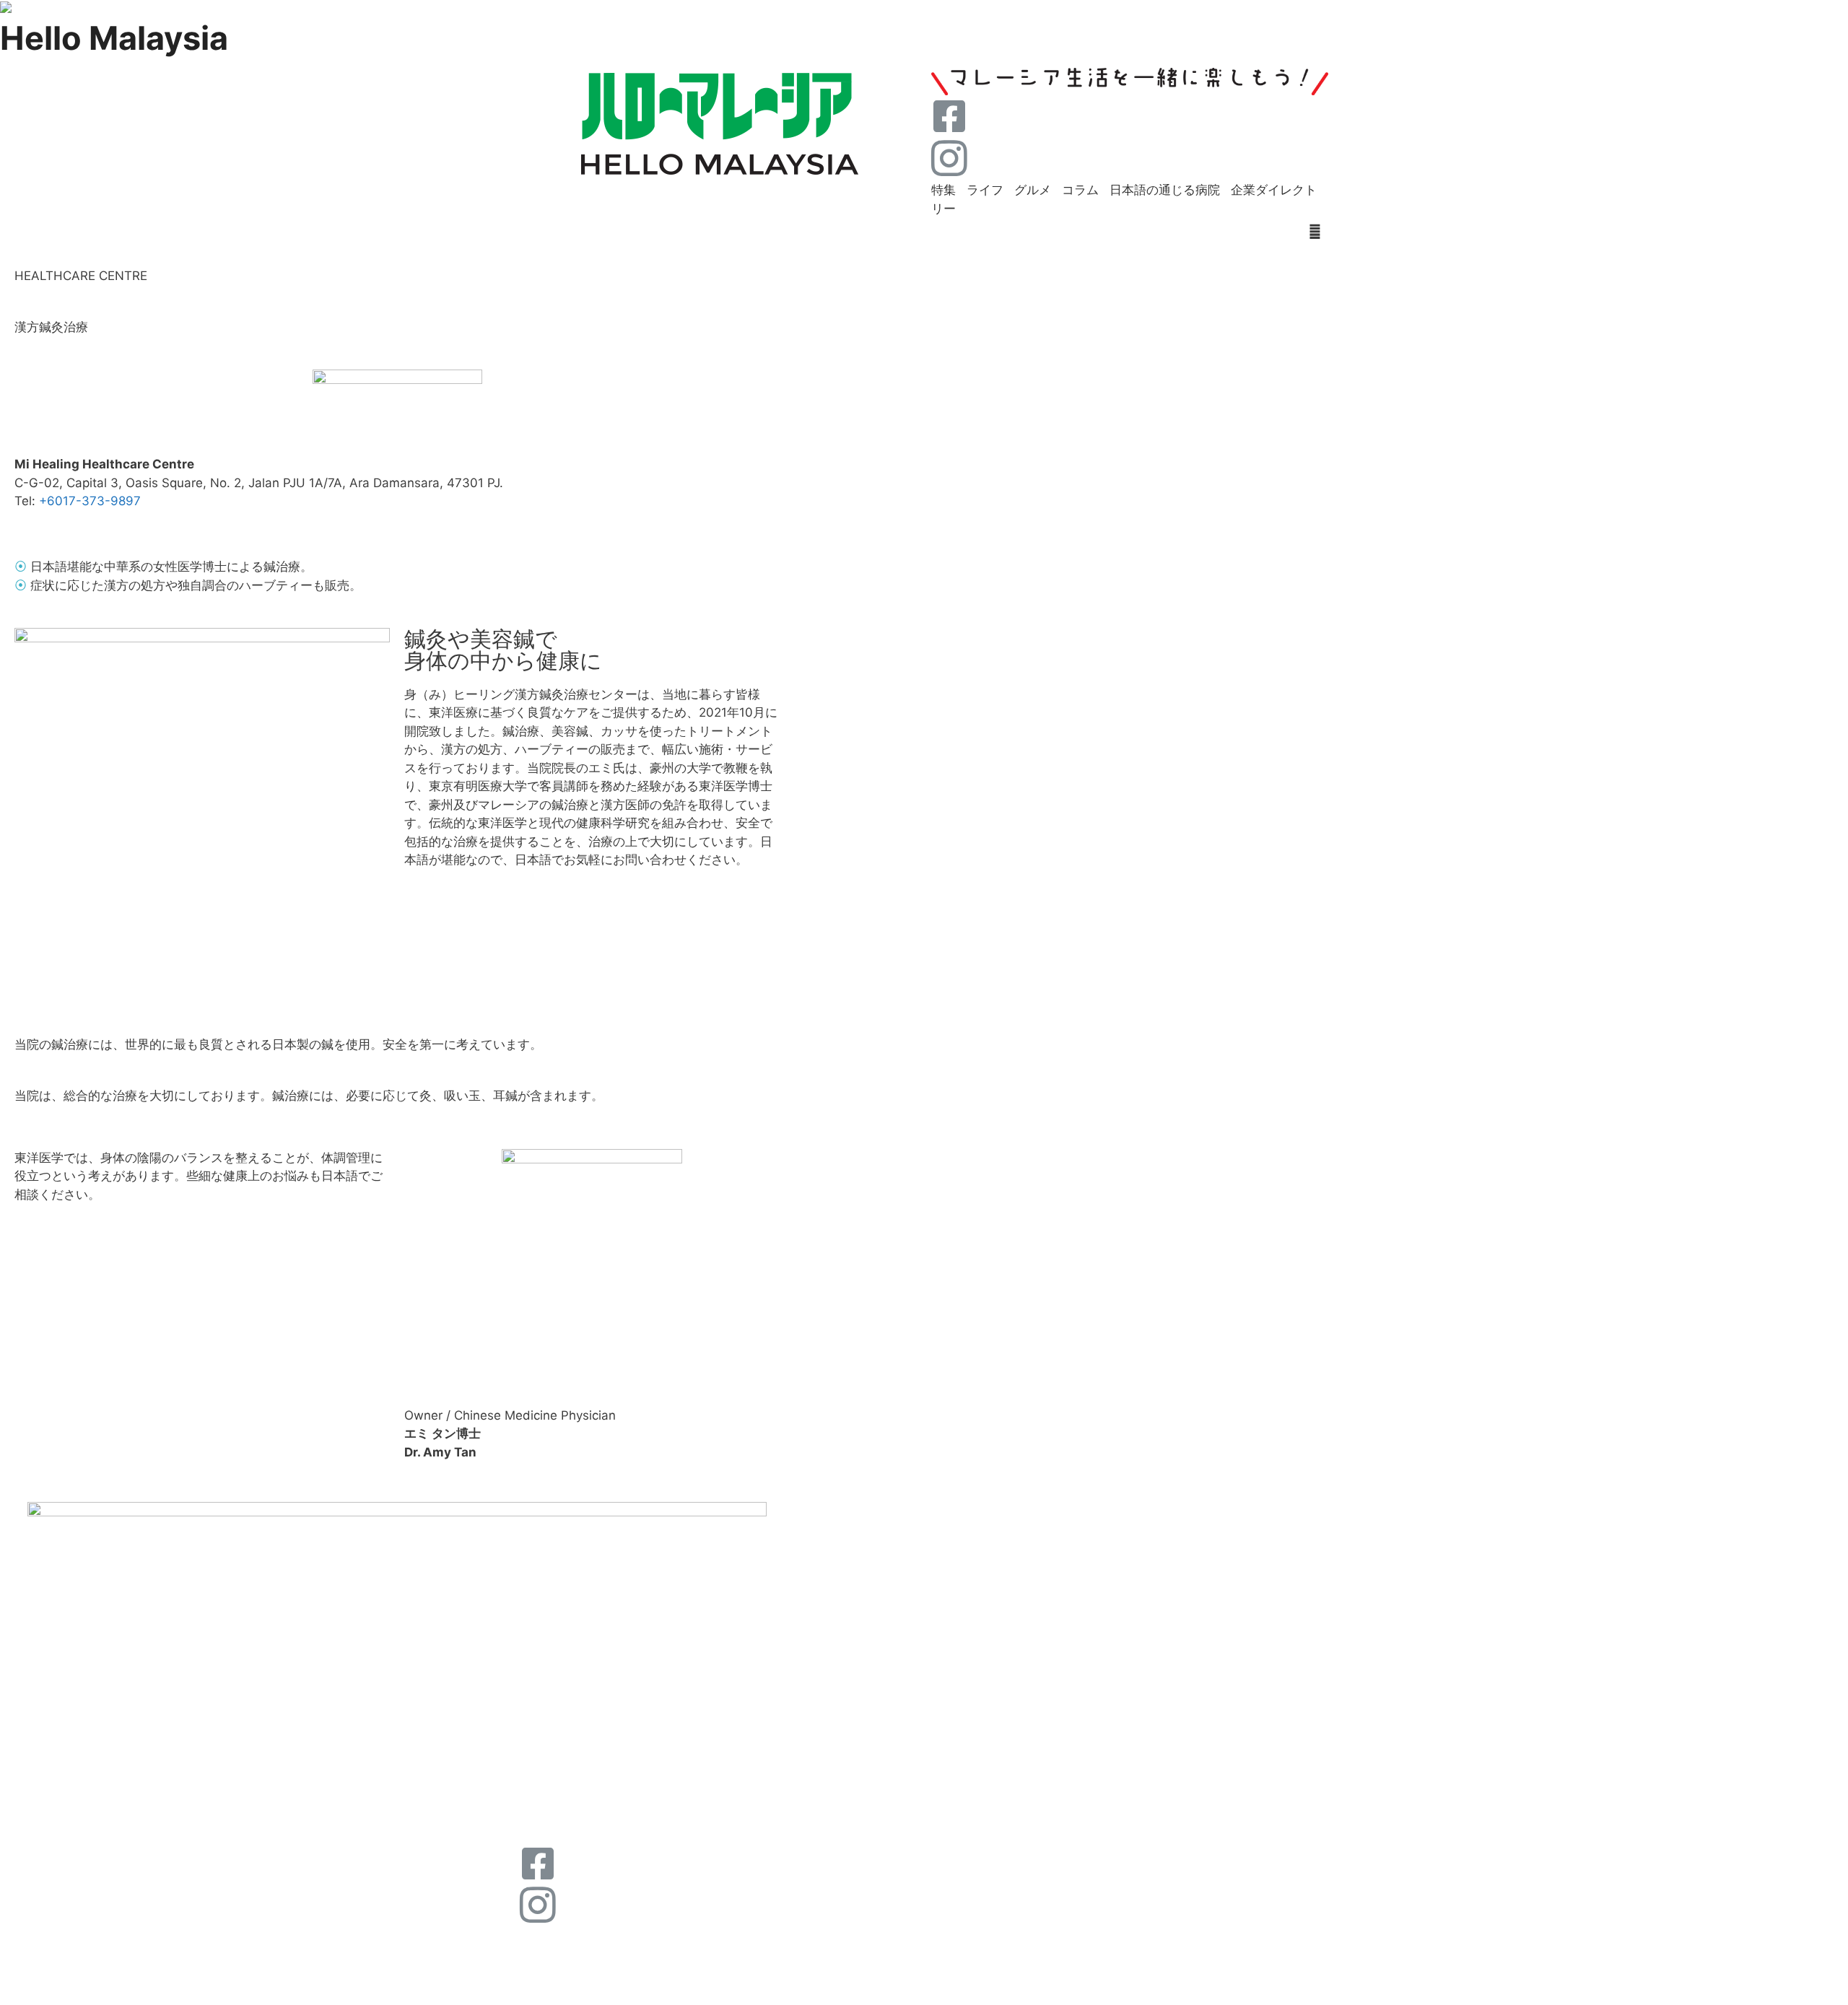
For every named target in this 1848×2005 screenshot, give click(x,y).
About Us (549, 1937)
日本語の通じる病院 (1165, 190)
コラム (1080, 190)
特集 (943, 190)
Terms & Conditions (1051, 1988)
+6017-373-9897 (90, 501)
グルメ (1033, 190)
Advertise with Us (653, 1937)
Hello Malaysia (114, 38)
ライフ (985, 190)
